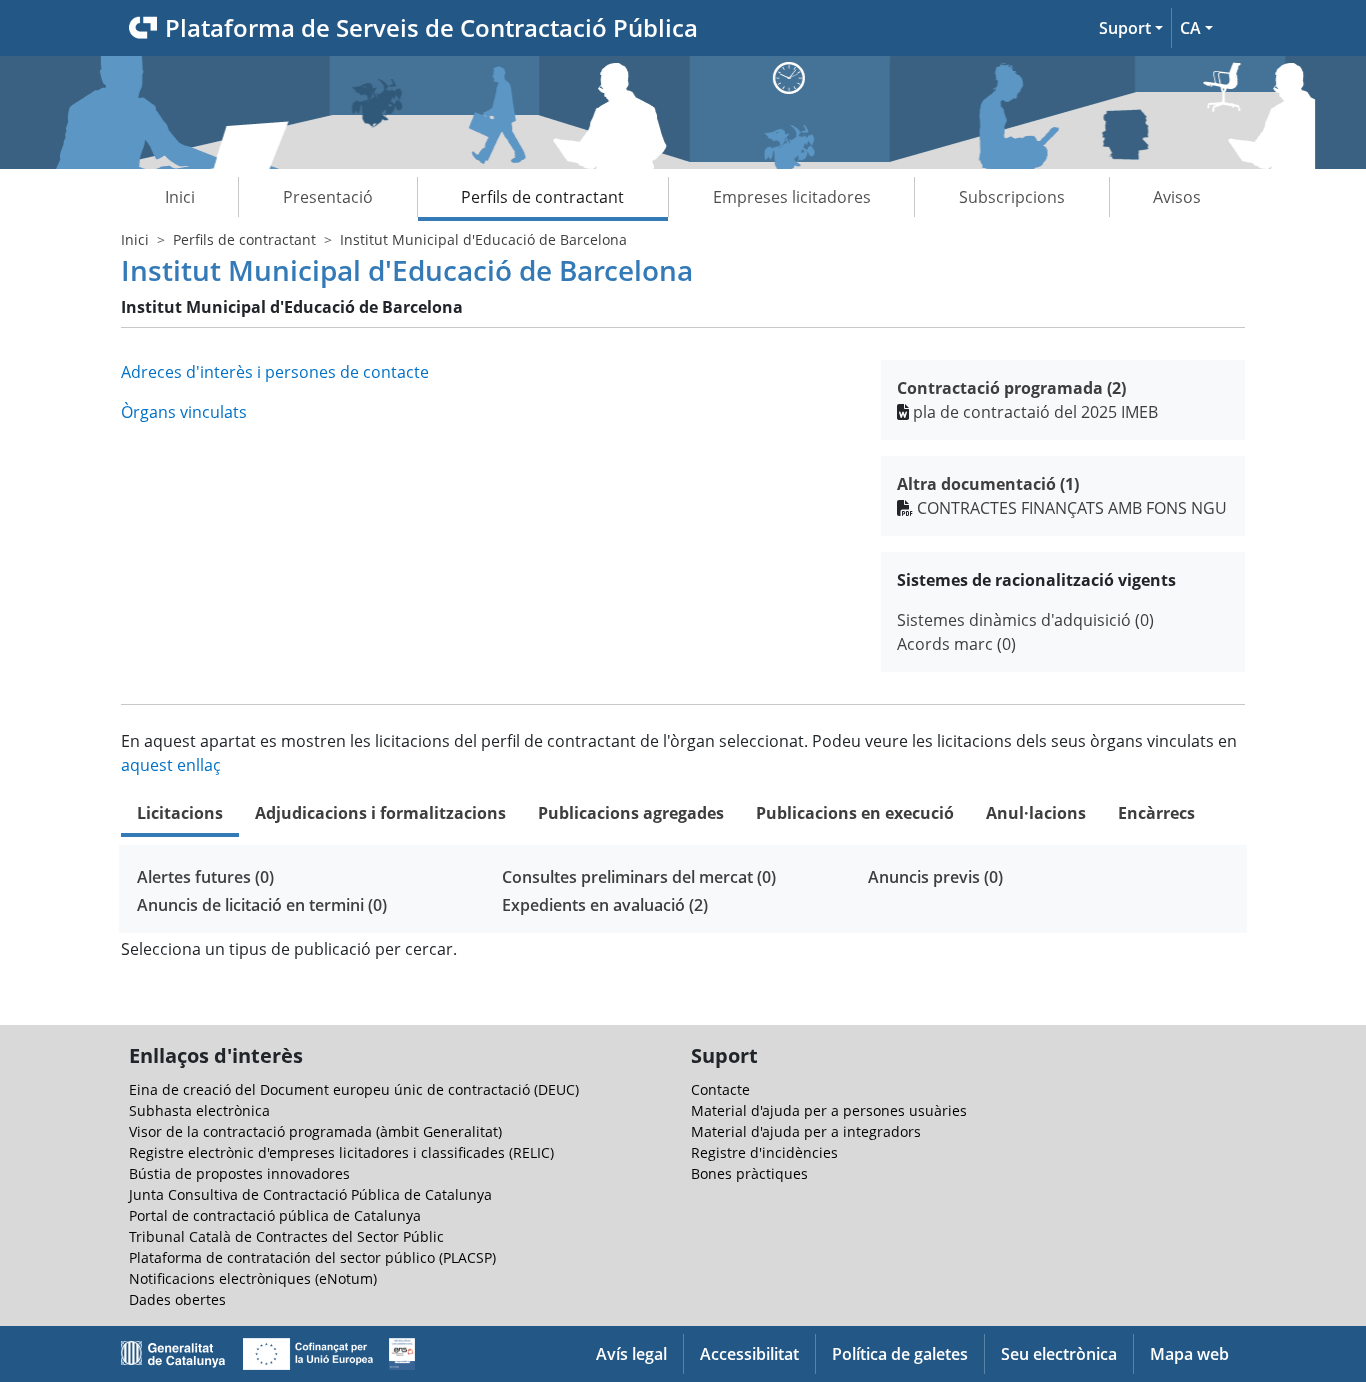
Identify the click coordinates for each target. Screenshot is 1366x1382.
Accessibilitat (749, 1354)
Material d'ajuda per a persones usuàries (829, 1110)
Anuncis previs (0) (935, 877)
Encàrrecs (1156, 813)
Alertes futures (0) (205, 877)
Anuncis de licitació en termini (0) (262, 905)
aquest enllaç (171, 765)
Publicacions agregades (631, 813)
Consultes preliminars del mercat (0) (639, 877)
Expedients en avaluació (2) (605, 905)
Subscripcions (1012, 197)
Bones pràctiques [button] (749, 1173)
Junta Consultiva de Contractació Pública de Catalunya (310, 1194)
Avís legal (631, 1354)
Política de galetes (900, 1354)
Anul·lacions (1036, 813)
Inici (180, 197)
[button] (1131, 28)
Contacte (720, 1089)
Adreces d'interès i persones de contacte (275, 372)
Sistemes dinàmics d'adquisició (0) (1025, 620)
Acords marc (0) (956, 644)
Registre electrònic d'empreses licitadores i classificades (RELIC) (341, 1152)
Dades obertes (177, 1299)
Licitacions (180, 813)
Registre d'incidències (764, 1152)
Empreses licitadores (792, 197)
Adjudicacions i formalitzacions (380, 813)
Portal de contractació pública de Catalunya (275, 1215)
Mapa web (1189, 1354)
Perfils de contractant (542, 197)
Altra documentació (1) (988, 484)
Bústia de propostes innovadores (239, 1173)
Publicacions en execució (855, 813)
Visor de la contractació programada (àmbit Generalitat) (315, 1131)
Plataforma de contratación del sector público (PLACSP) (312, 1257)
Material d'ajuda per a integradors (806, 1131)
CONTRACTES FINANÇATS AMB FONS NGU (1072, 508)
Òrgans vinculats (184, 412)
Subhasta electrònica (199, 1110)
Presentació (328, 197)
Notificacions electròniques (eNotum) (253, 1278)
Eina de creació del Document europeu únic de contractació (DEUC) (354, 1089)
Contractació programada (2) (1011, 388)
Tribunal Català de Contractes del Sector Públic (286, 1236)
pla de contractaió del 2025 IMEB (1035, 412)
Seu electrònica (1059, 1354)
